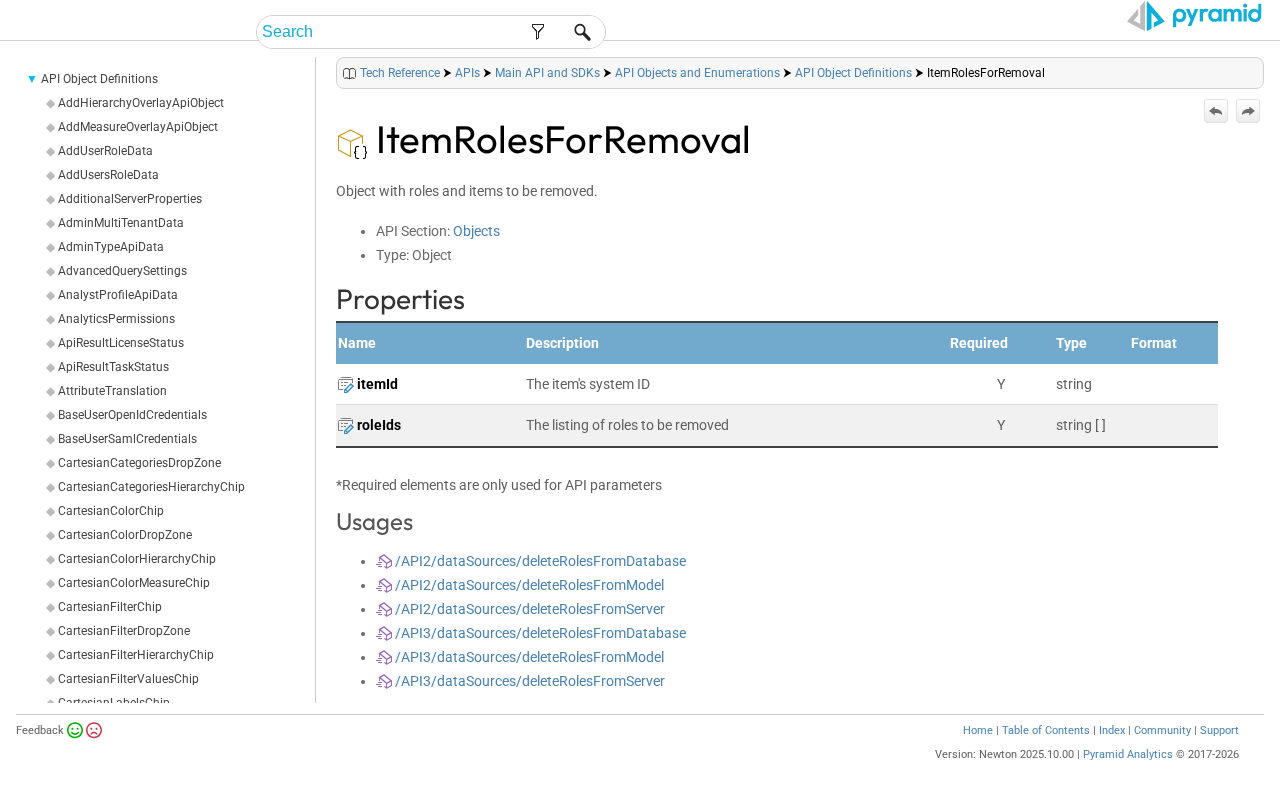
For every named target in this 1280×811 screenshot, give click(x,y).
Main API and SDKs (547, 73)
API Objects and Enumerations (697, 73)
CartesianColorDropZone (125, 535)
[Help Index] (1262, 68)
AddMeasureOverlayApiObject (138, 127)
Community (1162, 730)
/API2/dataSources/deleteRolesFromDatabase (539, 561)
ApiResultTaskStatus (113, 367)
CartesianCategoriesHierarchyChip (151, 487)
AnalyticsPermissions (116, 319)
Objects (476, 231)
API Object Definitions (99, 79)
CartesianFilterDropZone (124, 631)
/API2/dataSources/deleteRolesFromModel (528, 585)
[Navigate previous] (1216, 111)
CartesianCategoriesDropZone (139, 463)
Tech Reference (400, 73)
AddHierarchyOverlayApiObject (141, 103)
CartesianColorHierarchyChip (137, 559)
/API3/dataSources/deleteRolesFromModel (528, 657)
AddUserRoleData (105, 151)
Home (978, 730)
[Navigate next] (1248, 111)
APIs (467, 73)
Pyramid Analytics (1128, 754)
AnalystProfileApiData (118, 295)
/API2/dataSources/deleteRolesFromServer (528, 609)
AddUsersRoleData (108, 175)
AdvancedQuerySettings (122, 271)
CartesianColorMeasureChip (134, 583)
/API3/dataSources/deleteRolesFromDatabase (539, 633)
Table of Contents (1046, 730)
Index (1112, 730)
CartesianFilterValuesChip (128, 679)
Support (1219, 730)
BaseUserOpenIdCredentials (132, 415)
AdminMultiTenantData (121, 223)
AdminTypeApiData (111, 247)
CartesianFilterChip (110, 607)
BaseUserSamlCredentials (127, 439)
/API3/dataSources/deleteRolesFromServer (528, 681)
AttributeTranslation (112, 391)
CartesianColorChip (111, 511)
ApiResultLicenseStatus (121, 343)
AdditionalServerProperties (130, 199)
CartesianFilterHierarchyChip (136, 655)
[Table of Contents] (1248, 68)
